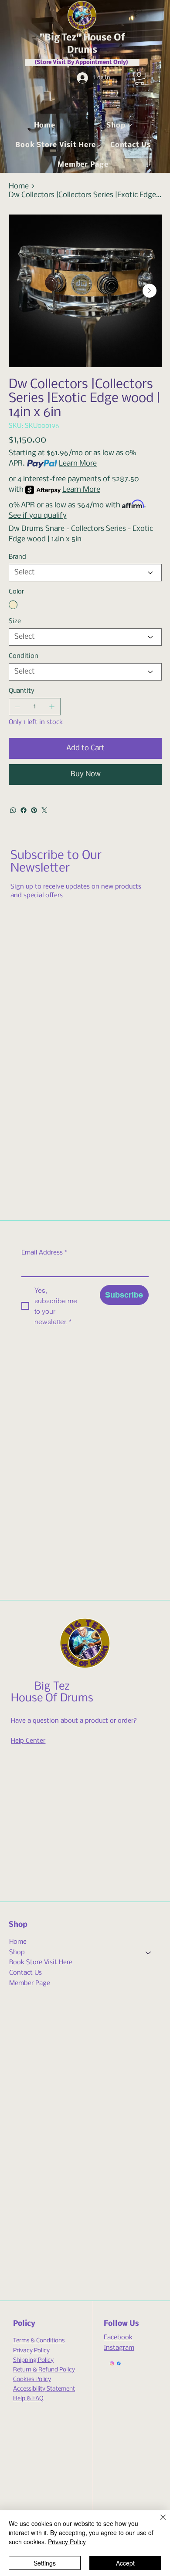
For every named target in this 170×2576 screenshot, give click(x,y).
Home (18, 1942)
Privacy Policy (31, 2351)
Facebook (118, 2338)
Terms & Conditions (39, 2341)
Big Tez (52, 1687)
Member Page (30, 1983)
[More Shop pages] (130, 125)
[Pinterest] (34, 810)
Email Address (44, 1253)
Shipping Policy (33, 2360)
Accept (125, 2563)
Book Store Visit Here (41, 1962)
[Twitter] (44, 810)
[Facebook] (24, 810)
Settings (45, 2563)
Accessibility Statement (44, 2389)
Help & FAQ (28, 2399)
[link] (139, 78)
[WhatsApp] (13, 810)
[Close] (158, 2522)
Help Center (28, 1741)
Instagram (119, 2348)
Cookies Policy (32, 2380)
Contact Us (25, 1973)
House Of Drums (52, 1699)
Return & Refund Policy (44, 2370)
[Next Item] (150, 291)
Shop (17, 1952)
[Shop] (149, 1953)
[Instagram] (112, 2363)
